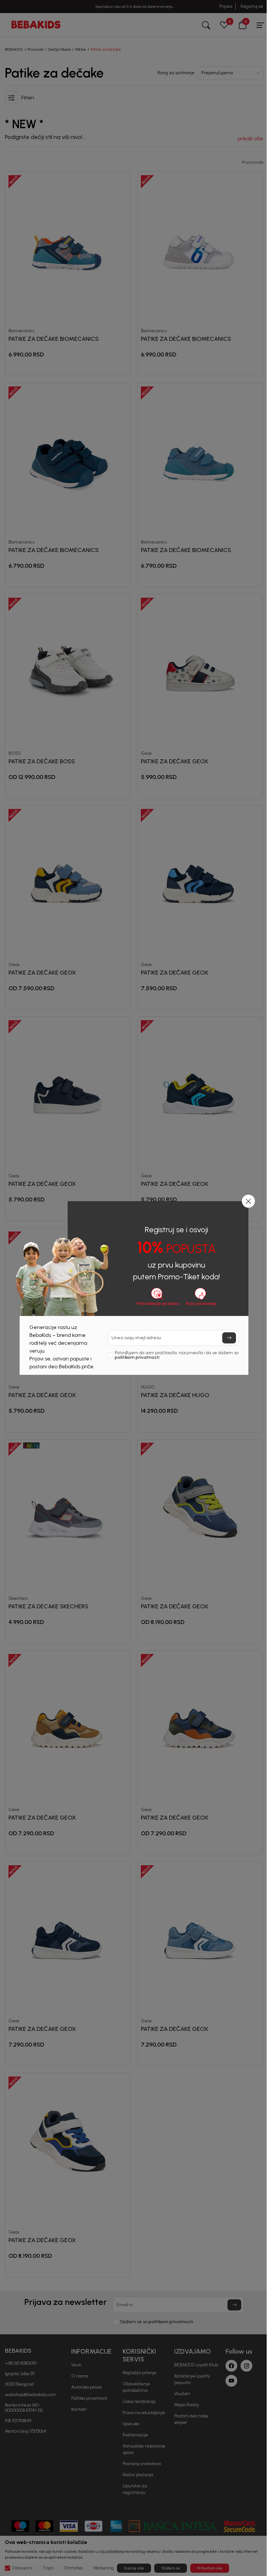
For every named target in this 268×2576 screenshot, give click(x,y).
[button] (248, 1201)
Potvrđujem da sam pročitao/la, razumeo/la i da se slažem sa (177, 1355)
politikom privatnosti (137, 1357)
